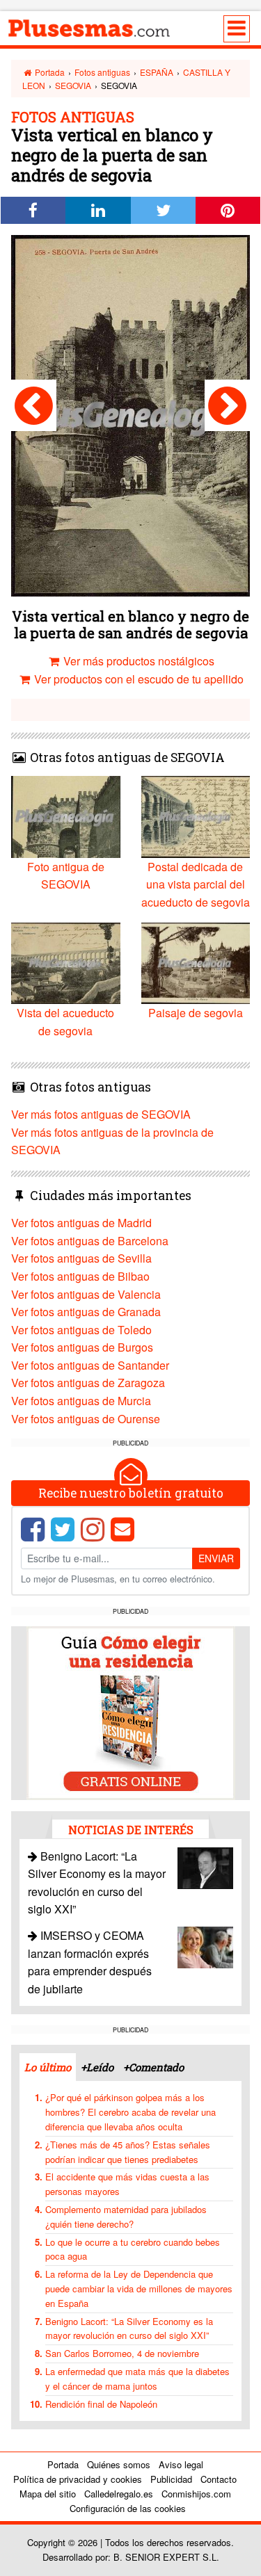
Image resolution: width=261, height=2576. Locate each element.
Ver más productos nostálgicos (137, 661)
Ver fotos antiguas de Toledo (81, 1330)
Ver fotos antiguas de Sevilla (81, 1258)
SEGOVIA (73, 85)
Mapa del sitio (48, 2494)
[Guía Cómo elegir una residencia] (131, 1711)
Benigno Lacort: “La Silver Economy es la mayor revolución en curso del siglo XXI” (129, 2328)
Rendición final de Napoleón (101, 2404)
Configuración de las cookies (128, 2508)
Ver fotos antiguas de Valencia (86, 1294)
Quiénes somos (119, 2464)
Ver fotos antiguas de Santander (90, 1365)
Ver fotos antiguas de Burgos (82, 1347)
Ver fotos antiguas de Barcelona (90, 1241)
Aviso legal (181, 2464)
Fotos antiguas (102, 72)
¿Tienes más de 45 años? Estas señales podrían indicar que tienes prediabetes (128, 2152)
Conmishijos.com (196, 2494)
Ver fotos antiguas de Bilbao (80, 1276)
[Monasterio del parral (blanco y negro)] (227, 405)
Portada (49, 72)
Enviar (216, 1558)
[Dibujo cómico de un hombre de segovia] (34, 405)
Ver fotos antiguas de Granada (86, 1312)
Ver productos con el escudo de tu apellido (137, 679)
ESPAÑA (157, 72)
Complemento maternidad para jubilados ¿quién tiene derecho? (126, 2217)
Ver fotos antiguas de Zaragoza (88, 1383)
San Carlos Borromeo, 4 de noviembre (122, 2353)
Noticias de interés (131, 1830)
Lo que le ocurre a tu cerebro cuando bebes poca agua (133, 2249)
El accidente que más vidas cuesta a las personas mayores (127, 2184)
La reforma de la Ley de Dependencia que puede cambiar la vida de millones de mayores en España (139, 2289)
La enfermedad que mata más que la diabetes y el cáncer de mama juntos (137, 2379)
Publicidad (171, 2479)
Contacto (219, 2479)
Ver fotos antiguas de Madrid (81, 1223)
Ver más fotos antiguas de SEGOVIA (101, 1114)
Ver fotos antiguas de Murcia (81, 1401)
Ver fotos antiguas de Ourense (86, 1419)
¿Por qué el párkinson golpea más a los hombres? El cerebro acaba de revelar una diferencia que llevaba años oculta (130, 2112)
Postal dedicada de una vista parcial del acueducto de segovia (196, 884)
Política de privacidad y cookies (78, 2479)
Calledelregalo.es (119, 2494)
